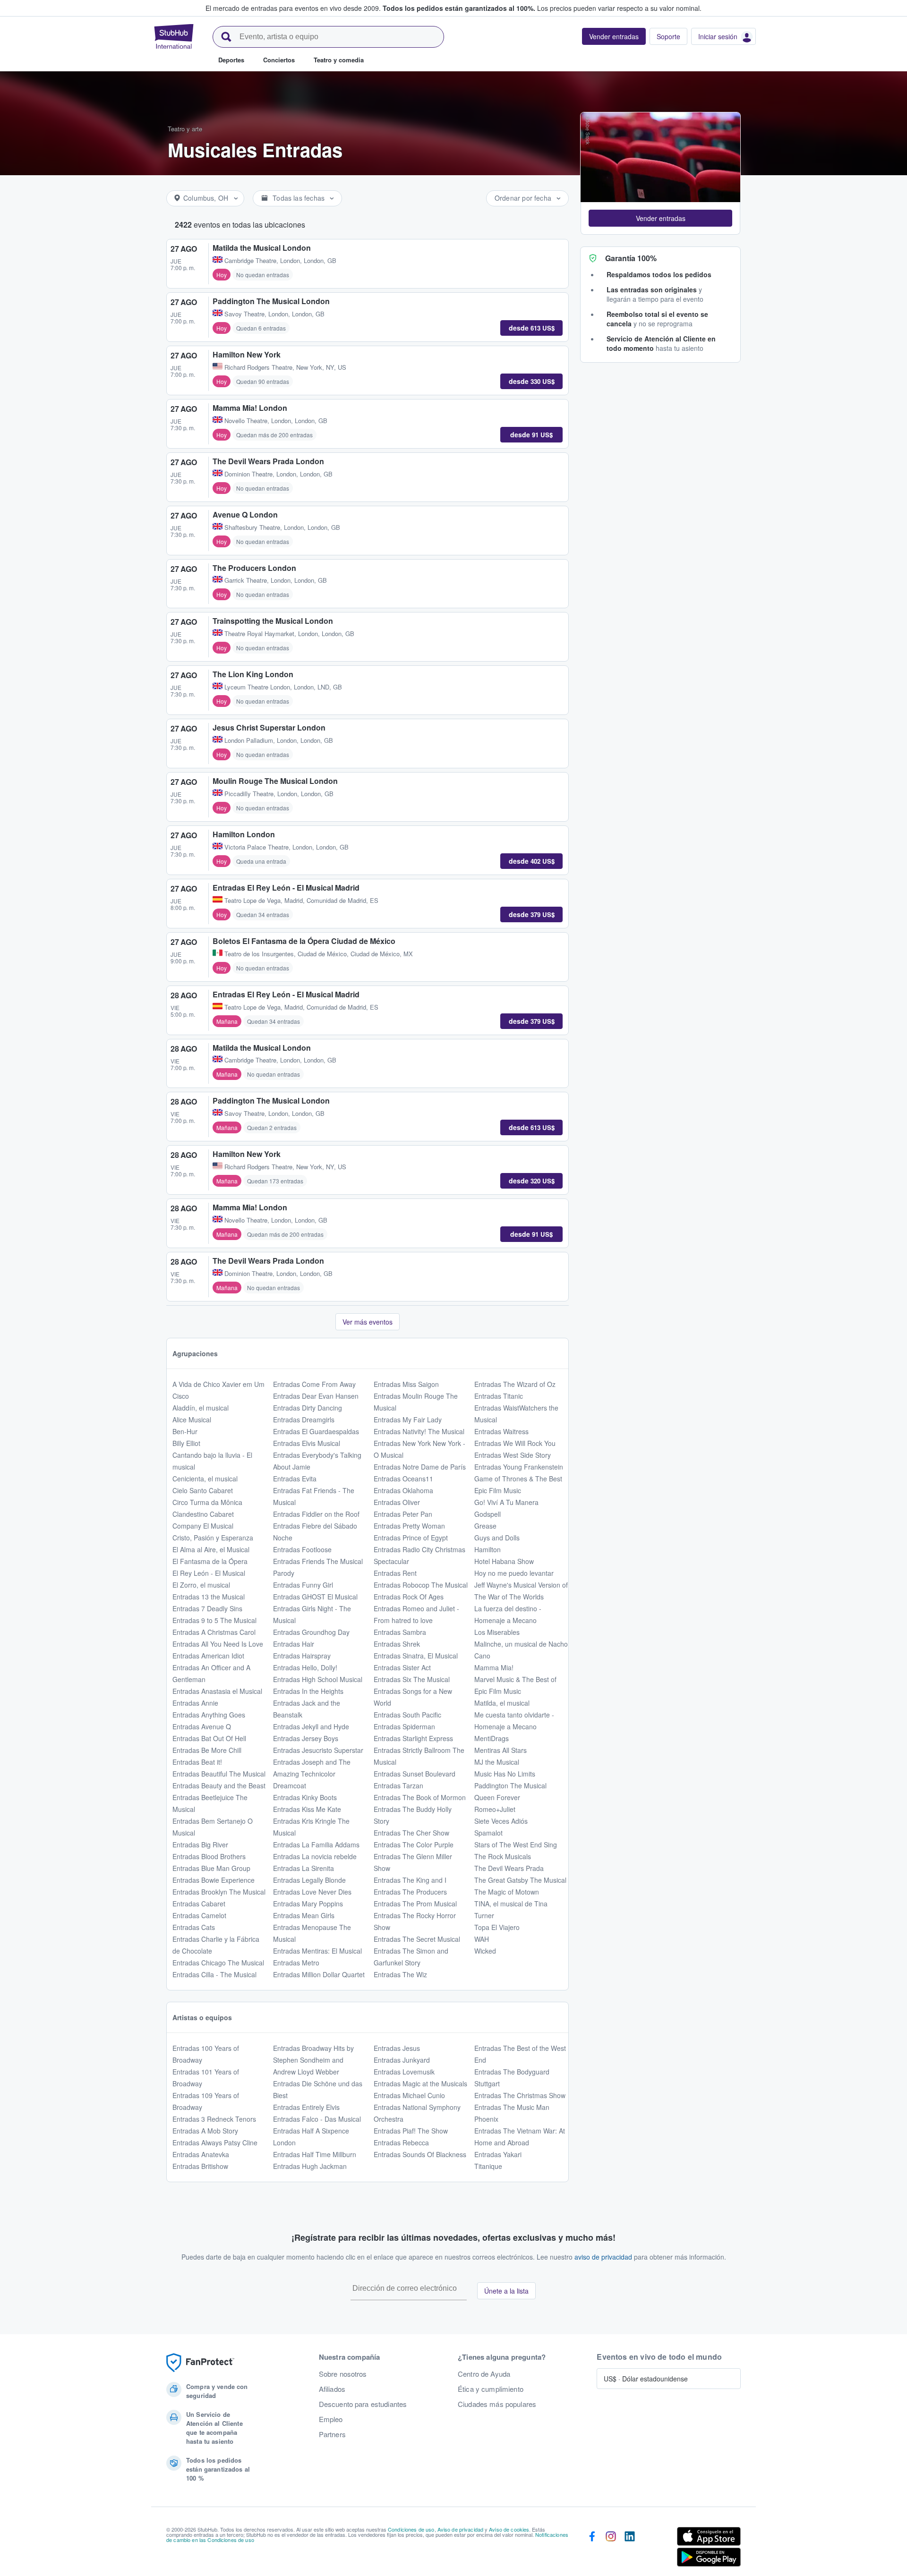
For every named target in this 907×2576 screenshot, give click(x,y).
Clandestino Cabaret (203, 1514)
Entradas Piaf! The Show (411, 2131)
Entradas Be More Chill (207, 1750)
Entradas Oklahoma (403, 1490)
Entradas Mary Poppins (308, 1904)
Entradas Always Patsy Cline (215, 2142)
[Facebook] (592, 2549)
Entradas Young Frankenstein (519, 1467)
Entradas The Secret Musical (417, 1939)
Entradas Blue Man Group (211, 1868)
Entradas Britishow (200, 2166)
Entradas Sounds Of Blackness (420, 2154)
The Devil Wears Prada (509, 1868)
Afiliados (332, 2389)
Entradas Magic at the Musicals (420, 2083)
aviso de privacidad (603, 2257)
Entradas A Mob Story (205, 2131)
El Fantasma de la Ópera (210, 1561)
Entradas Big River (200, 1845)
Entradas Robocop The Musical (421, 1585)
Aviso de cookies (509, 2529)
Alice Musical (192, 1420)
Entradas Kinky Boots (305, 1797)
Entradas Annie (195, 1703)
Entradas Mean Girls (304, 1915)
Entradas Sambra (400, 1632)
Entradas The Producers (410, 1892)
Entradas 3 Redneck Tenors (214, 2119)
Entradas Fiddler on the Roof (316, 1514)
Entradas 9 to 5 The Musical (214, 1620)
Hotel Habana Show (504, 1561)
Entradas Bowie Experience (214, 1880)
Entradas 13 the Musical (209, 1597)
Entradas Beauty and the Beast (219, 1785)
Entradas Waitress (501, 1431)
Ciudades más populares (497, 2404)
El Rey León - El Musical (209, 1573)
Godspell (488, 1514)
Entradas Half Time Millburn (315, 2154)
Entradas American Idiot (208, 1656)
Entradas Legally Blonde (309, 1880)
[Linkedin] (630, 2549)
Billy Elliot (186, 1443)
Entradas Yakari (498, 2154)
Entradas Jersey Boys (306, 1738)
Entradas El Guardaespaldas (316, 1431)
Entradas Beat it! (197, 1762)
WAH (482, 1939)
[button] (660, 218)
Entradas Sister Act (402, 1667)
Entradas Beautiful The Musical (219, 1774)
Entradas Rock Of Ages (409, 1597)
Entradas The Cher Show (411, 1833)
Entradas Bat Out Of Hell (209, 1738)
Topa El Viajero (497, 1927)
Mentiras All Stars (501, 1750)
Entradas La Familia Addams (316, 1845)
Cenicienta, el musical (205, 1479)
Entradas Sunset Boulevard (415, 1774)
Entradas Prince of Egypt (411, 1538)
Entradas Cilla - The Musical (214, 1974)
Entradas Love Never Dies (312, 1892)
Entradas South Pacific (407, 1715)
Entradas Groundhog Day (311, 1632)
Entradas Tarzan (398, 1785)
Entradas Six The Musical (412, 1679)
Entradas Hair (294, 1644)
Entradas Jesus (397, 2048)
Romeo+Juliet (495, 1809)
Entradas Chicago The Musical (218, 1963)
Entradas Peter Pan (403, 1514)
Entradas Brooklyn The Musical (219, 1892)
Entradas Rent (395, 1573)
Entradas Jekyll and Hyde (311, 1726)
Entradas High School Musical (318, 1679)
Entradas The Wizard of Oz (515, 1384)
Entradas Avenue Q (202, 1726)
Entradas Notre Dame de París (420, 1467)
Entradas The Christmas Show (520, 2095)
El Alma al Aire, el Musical (211, 1549)
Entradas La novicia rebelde (315, 1856)
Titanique (488, 2166)
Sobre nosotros (343, 2374)
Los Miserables (497, 1632)
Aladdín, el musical (201, 1408)
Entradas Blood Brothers (209, 1856)
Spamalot (488, 1833)
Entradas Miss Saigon (406, 1384)
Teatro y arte (185, 129)
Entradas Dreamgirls (304, 1420)
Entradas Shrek (397, 1644)
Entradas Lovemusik (404, 2072)
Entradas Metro (296, 1963)
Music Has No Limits (505, 1774)
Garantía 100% (631, 258)
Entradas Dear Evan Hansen (316, 1396)
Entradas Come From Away (314, 1384)
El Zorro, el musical (201, 1585)
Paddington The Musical (510, 1785)
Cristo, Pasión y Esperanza (213, 1538)
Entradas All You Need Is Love (218, 1644)
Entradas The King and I (410, 1880)
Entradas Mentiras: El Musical (317, 1951)
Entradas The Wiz (400, 1974)
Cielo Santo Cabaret (203, 1490)
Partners (332, 2434)
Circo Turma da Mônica (207, 1502)
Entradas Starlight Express (413, 1738)
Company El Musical (203, 1526)
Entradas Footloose (302, 1549)
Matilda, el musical (502, 1703)
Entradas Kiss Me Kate (307, 1809)
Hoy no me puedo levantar (514, 1573)
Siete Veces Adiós (501, 1821)
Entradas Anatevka (201, 2154)
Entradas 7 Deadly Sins (207, 1608)
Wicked (485, 1951)
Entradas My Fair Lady (408, 1420)
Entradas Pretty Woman (409, 1526)
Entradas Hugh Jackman (310, 2166)
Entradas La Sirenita (304, 1868)
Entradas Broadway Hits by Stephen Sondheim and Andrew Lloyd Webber (313, 2060)
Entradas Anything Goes (209, 1715)
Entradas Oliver (397, 1502)
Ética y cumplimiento (491, 2389)
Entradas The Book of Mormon (420, 1797)
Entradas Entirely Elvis (306, 2107)
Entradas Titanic (499, 1396)
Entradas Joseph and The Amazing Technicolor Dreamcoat (312, 1774)
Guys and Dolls (497, 1538)
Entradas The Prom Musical (415, 1904)
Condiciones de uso (411, 2529)
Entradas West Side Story (513, 1455)
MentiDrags (492, 1738)
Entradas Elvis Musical (307, 1443)
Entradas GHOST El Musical (315, 1597)
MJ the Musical (497, 1762)
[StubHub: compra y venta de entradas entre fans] (174, 36)
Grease (485, 1526)
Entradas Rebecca (401, 2142)
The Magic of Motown (507, 1892)
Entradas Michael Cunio (409, 2095)
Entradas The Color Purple (414, 1845)
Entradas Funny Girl (303, 1585)
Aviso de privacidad (461, 2529)
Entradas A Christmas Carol (214, 1632)
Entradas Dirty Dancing (308, 1408)
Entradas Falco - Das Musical (317, 2119)
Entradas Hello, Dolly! (305, 1667)
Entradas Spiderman (404, 1726)
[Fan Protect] (200, 2363)
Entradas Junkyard (402, 2060)
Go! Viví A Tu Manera (506, 1502)
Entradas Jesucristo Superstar (318, 1750)
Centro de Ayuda (484, 2374)
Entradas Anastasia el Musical (217, 1691)
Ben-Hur (185, 1431)
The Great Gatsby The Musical (520, 1880)
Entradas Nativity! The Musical (419, 1431)
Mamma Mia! (494, 1667)
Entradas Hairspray (302, 1656)
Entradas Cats (194, 1927)
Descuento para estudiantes (363, 2404)
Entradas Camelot (199, 1915)
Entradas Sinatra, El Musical (416, 1656)
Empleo (331, 2419)
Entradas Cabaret (199, 1904)
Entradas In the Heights (308, 1691)
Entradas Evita (295, 1479)
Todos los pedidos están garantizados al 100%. (459, 8)
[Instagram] (611, 2549)
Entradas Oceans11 (403, 1479)
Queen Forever (497, 1797)
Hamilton (488, 1549)
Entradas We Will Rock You (515, 1443)
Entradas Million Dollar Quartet (319, 1974)
